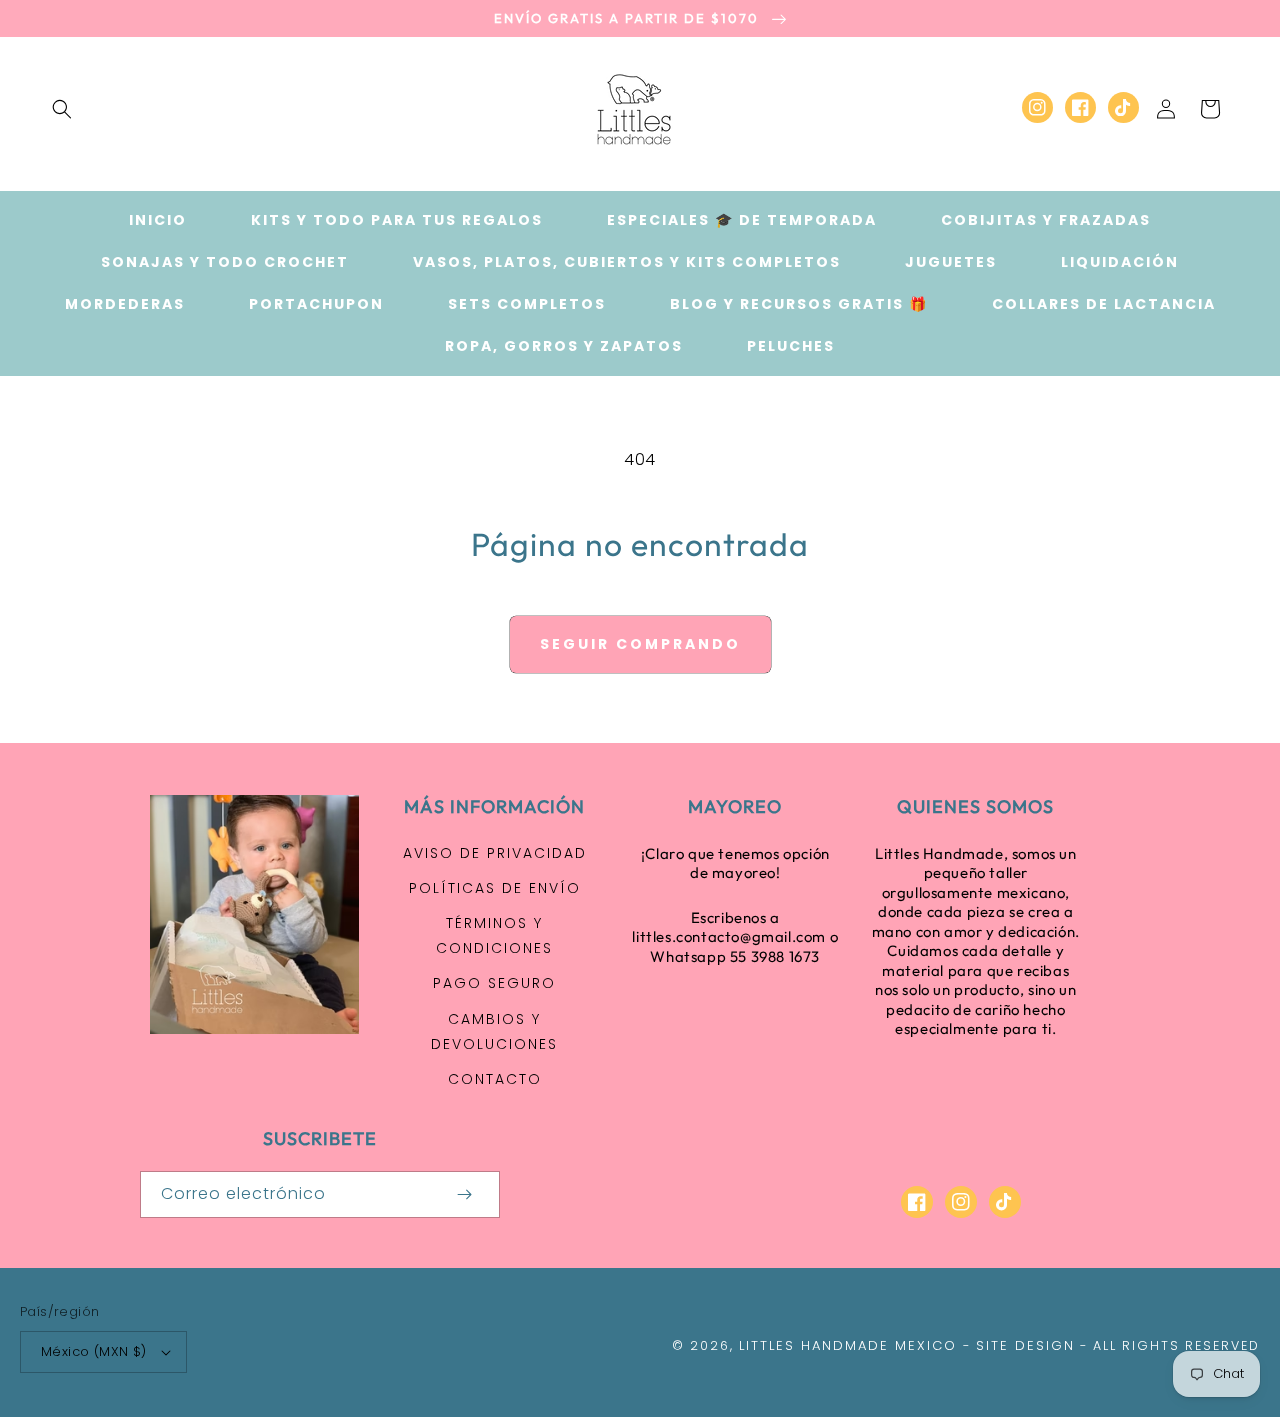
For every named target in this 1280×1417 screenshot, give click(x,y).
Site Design (1025, 1345)
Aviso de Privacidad (495, 853)
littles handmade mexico (848, 1345)
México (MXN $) (94, 1351)
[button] (62, 109)
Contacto (495, 1079)
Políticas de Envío (495, 888)
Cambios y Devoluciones (494, 1031)
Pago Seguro (494, 983)
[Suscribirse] (464, 1194)
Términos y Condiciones (494, 935)
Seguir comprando (640, 644)
